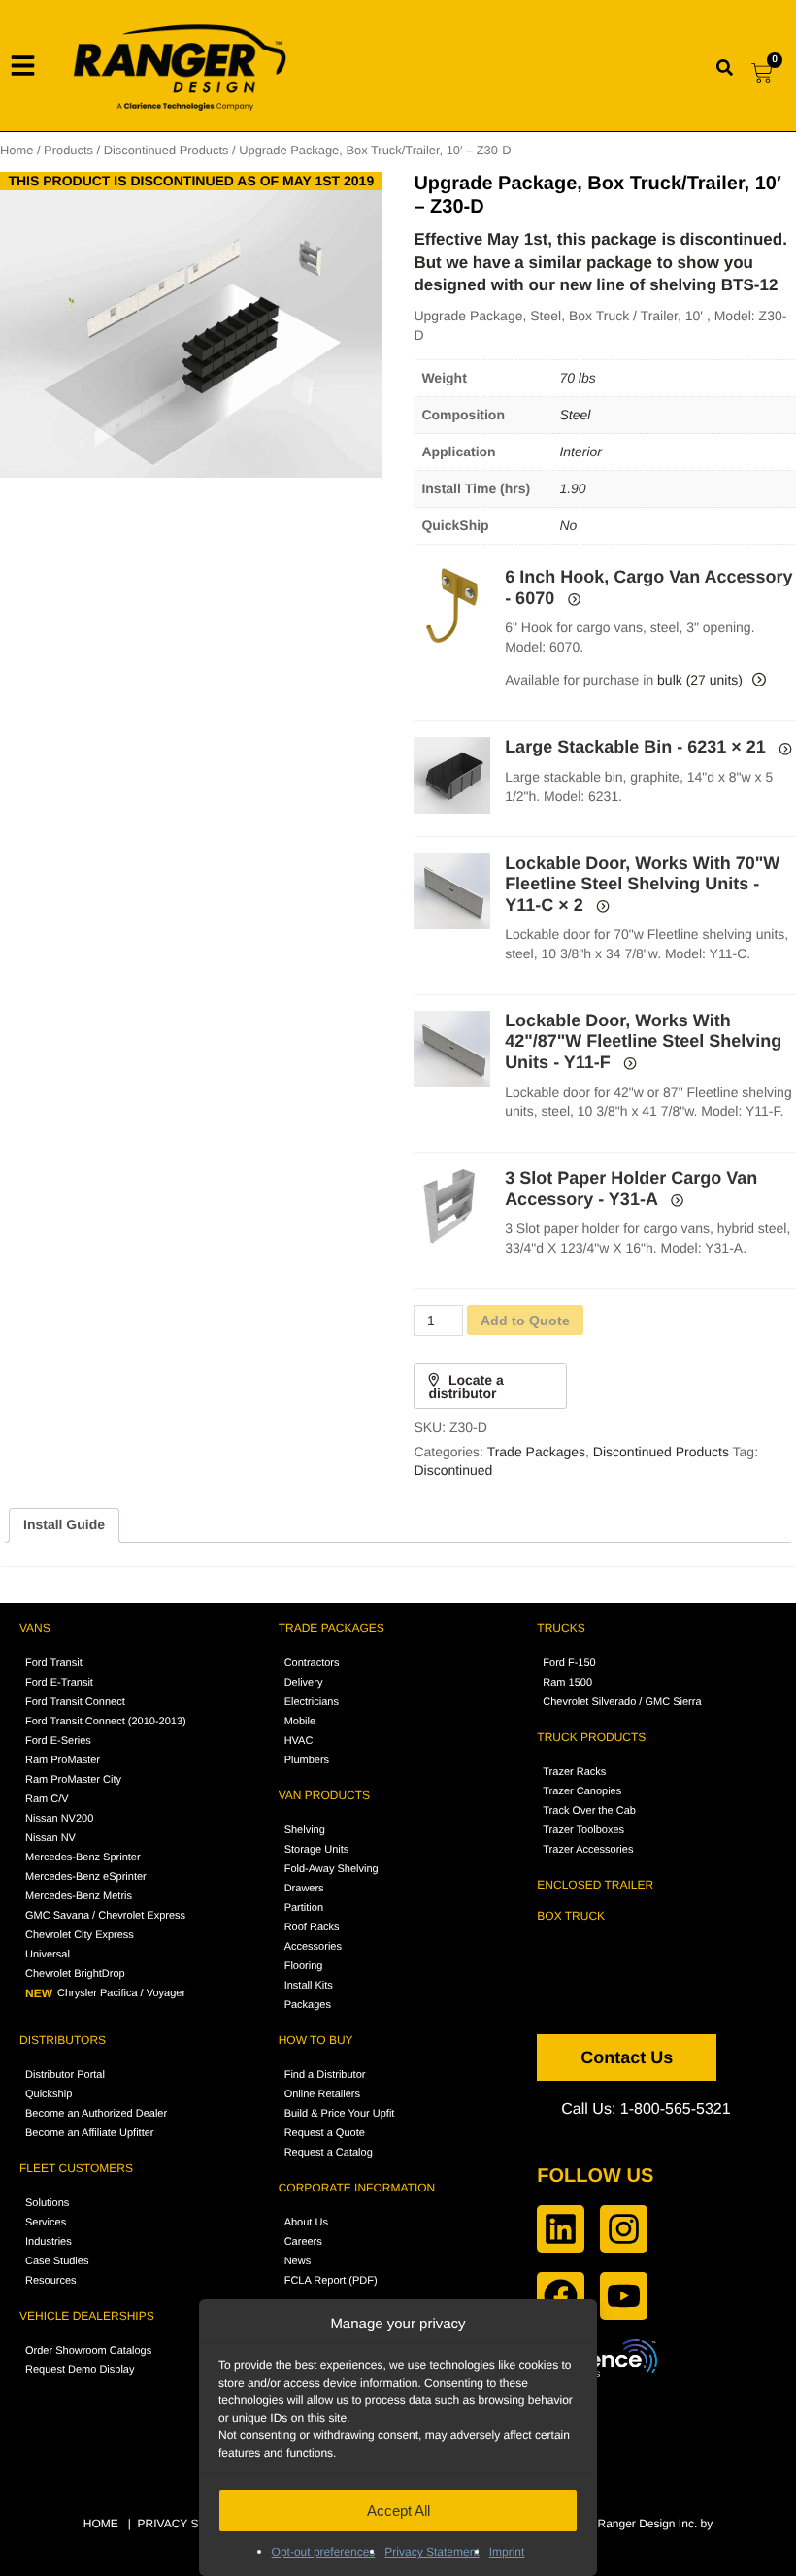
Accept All (398, 2510)
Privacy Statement (431, 2552)
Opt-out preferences (324, 2552)
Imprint (507, 2552)
